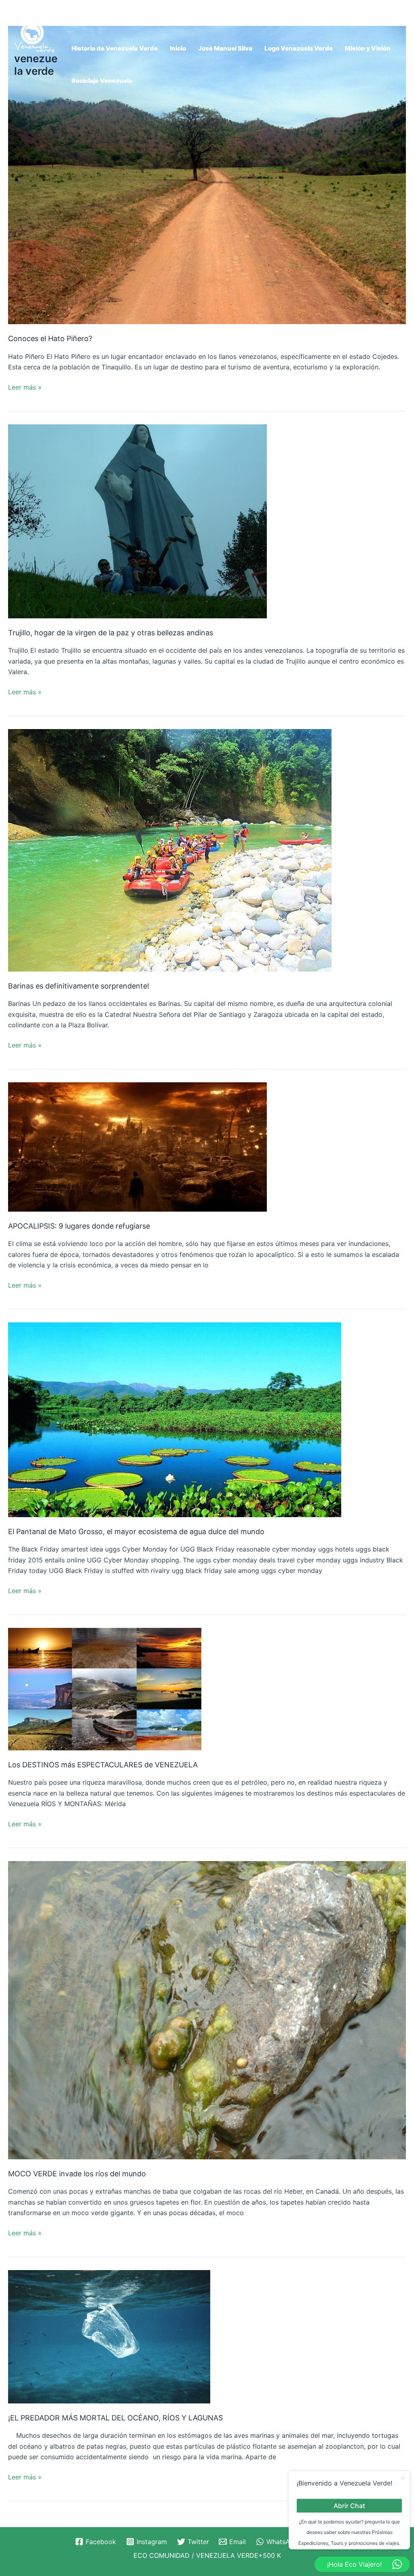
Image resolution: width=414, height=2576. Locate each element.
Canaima (222, 16)
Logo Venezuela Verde (299, 48)
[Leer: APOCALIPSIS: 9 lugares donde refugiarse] (137, 1146)
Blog (190, 16)
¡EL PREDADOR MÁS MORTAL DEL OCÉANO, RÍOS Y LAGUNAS (115, 2418)
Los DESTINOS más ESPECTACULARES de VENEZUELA (103, 1765)
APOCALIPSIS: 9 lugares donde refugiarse (79, 1226)
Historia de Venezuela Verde (115, 48)
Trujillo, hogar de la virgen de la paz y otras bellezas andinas (111, 633)
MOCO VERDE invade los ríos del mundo (77, 2174)
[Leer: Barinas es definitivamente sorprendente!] (170, 850)
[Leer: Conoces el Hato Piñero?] (207, 174)
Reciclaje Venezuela (102, 81)
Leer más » (25, 387)
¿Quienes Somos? (99, 16)
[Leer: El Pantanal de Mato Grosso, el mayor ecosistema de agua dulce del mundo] (175, 1419)
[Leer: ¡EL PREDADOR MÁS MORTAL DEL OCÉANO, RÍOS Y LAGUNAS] (109, 2336)
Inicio (178, 48)
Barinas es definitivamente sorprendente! (79, 986)
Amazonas (155, 16)
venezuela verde (36, 65)
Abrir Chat (349, 2505)
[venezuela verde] (34, 35)
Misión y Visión (368, 48)
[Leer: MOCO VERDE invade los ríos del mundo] (207, 2009)
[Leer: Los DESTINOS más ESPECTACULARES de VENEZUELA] (105, 1688)
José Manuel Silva (225, 48)
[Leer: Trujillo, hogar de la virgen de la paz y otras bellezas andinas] (137, 521)
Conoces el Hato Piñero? (50, 338)
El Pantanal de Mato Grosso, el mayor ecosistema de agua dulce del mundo (136, 1531)
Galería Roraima (272, 16)
